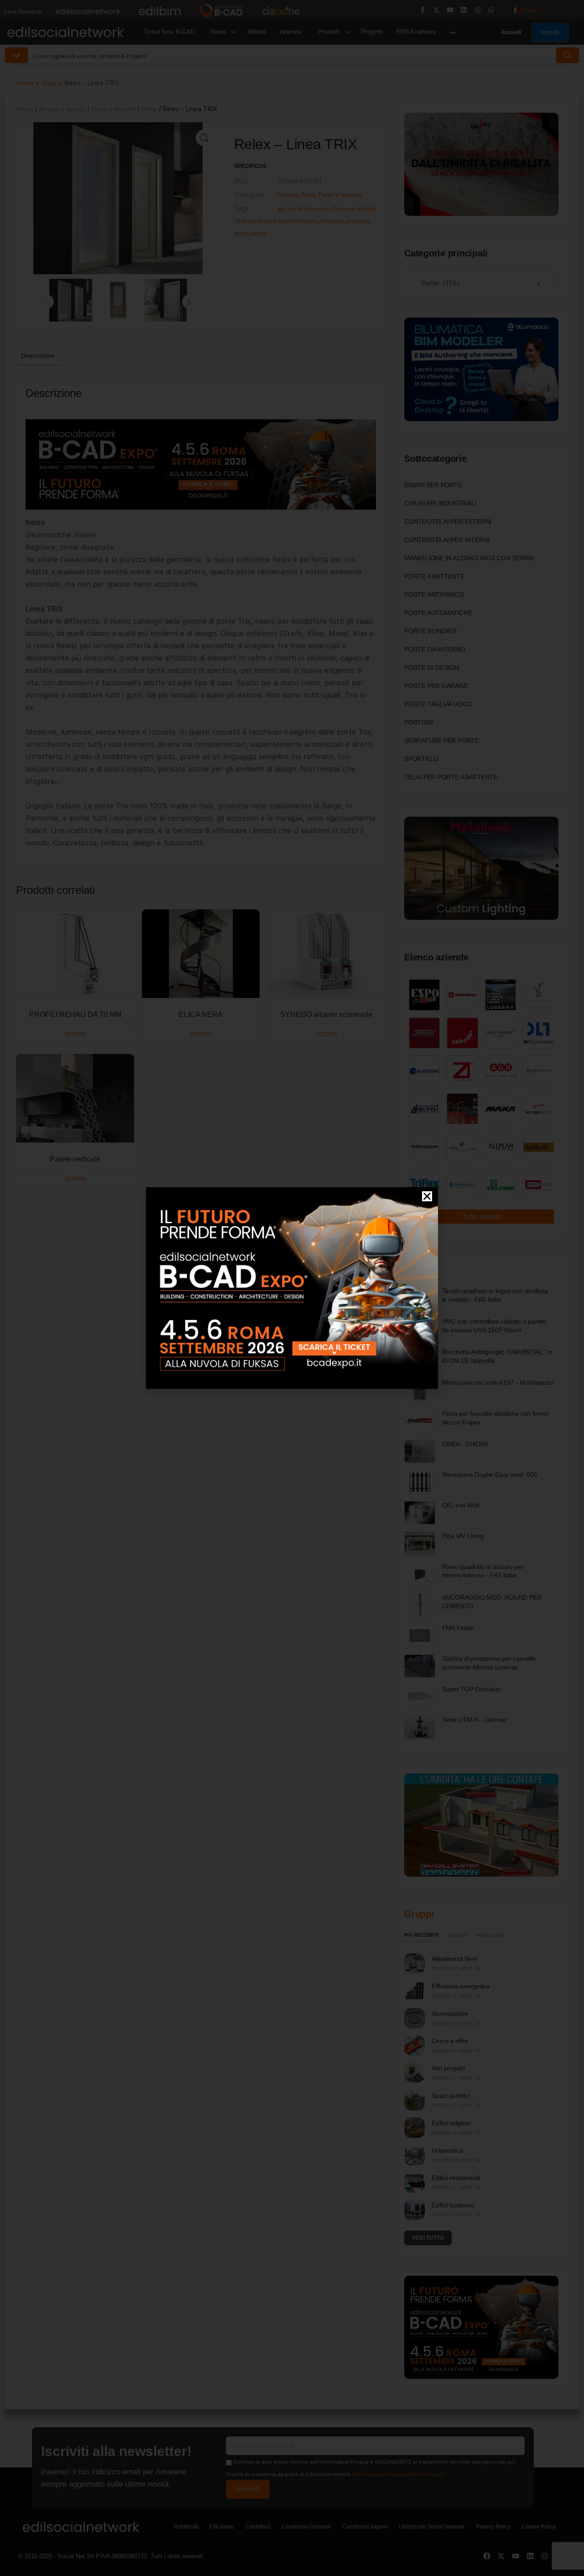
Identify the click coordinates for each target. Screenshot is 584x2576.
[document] (292, 1288)
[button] (427, 1196)
